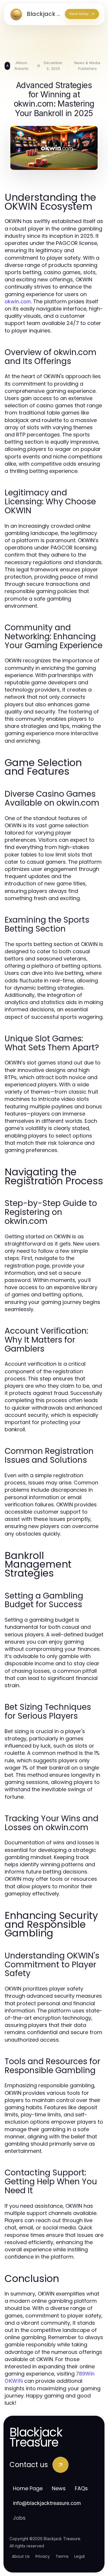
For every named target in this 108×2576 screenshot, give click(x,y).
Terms (62, 2556)
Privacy (43, 2556)
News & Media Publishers (87, 66)
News (59, 2488)
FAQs (81, 2488)
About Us (21, 2556)
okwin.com (18, 301)
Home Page (28, 2488)
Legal (79, 2556)
